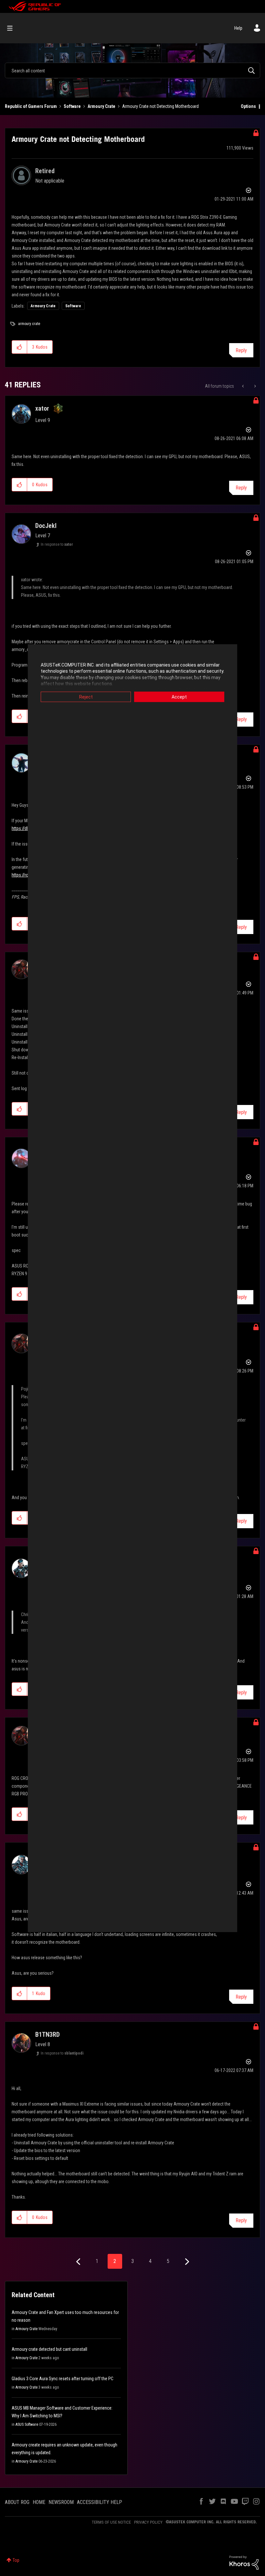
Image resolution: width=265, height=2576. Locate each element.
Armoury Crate (101, 106)
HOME (39, 2502)
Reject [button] (86, 697)
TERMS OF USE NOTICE (111, 2522)
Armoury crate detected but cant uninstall (49, 2349)
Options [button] (248, 106)
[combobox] (132, 70)
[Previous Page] (79, 2262)
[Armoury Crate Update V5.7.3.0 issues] (254, 386)
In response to (57, 544)
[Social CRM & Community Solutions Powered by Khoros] (244, 2562)
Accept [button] (179, 697)
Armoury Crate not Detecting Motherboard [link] (160, 106)
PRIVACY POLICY (148, 2522)
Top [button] (16, 2560)
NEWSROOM (61, 2502)
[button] (20, 347)
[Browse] (13, 28)
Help (238, 28)
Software (72, 106)
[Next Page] (186, 2262)
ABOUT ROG (17, 2502)
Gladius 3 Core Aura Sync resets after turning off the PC (63, 2379)
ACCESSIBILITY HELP (100, 2502)
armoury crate (29, 324)
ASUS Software (27, 2424)
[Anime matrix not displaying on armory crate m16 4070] (244, 386)
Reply (241, 350)
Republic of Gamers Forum (31, 106)
